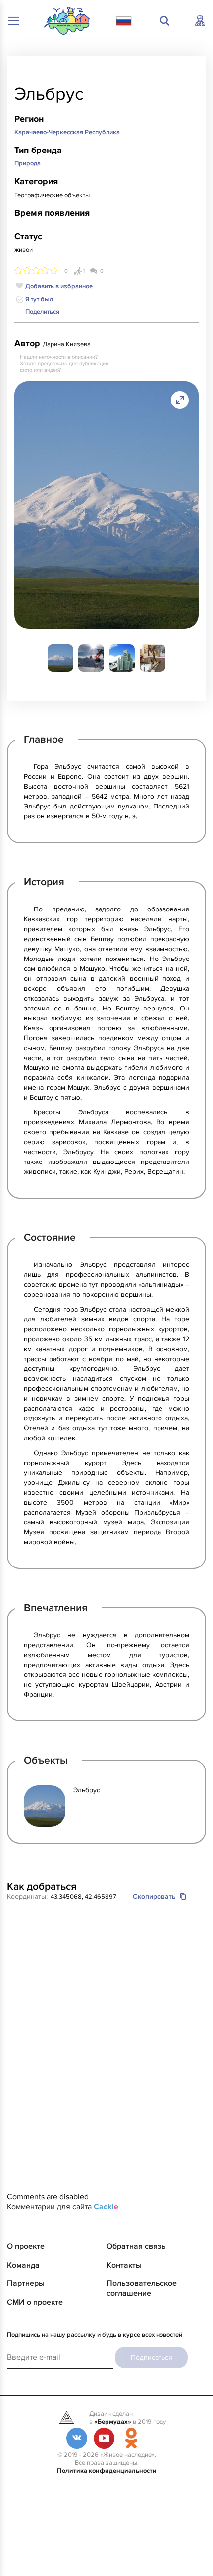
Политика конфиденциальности (107, 2471)
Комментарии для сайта (63, 2207)
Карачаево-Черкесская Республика (67, 132)
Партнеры (26, 2283)
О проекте (26, 2246)
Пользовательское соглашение (142, 2288)
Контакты (124, 2265)
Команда (23, 2265)
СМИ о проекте (35, 2302)
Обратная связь (136, 2246)
